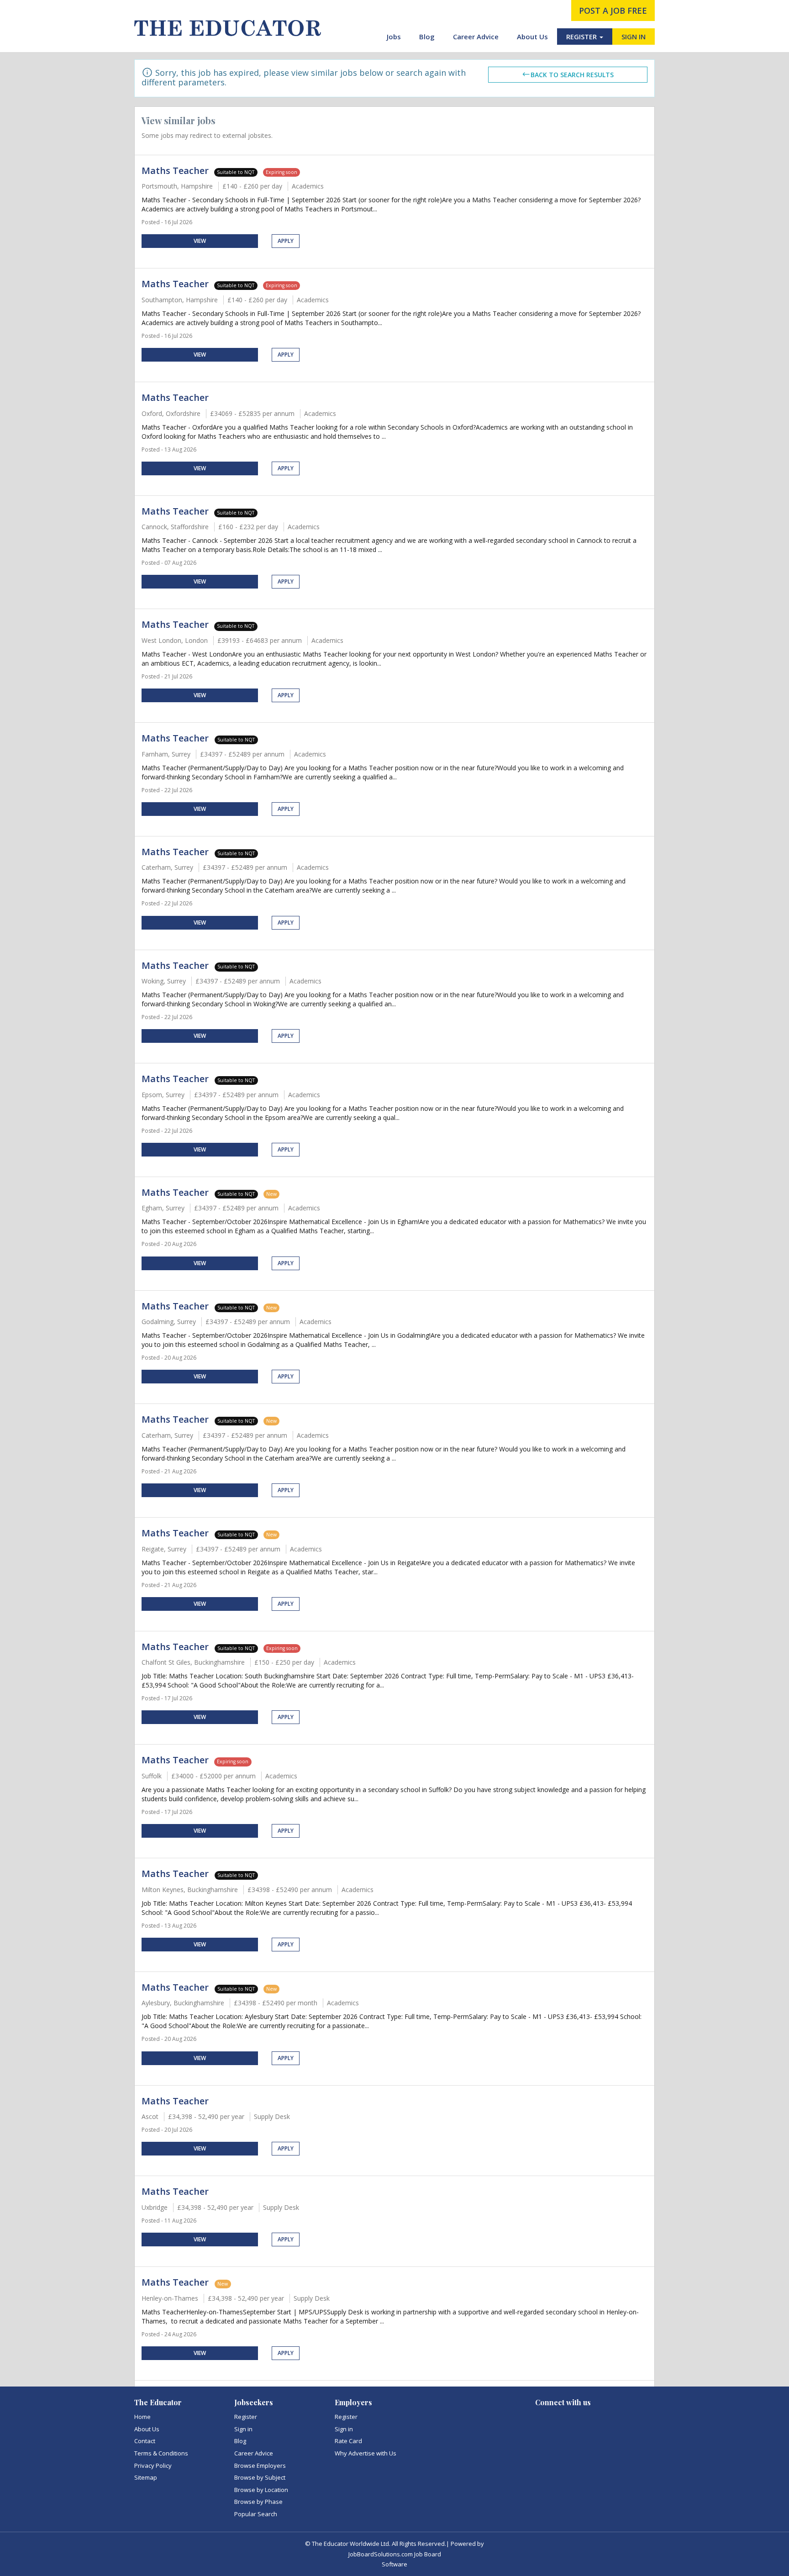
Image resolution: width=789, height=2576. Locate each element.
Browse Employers (260, 2466)
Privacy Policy (153, 2466)
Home (142, 2417)
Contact (145, 2441)
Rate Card (348, 2441)
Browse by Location (261, 2490)
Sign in (243, 2429)
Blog (427, 37)
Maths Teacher (175, 171)
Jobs (394, 37)
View (200, 241)
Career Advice (476, 37)
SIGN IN (634, 37)
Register (246, 2417)
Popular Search (256, 2514)
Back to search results (572, 75)
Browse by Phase (258, 2502)
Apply (286, 241)
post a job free (613, 11)
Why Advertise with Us (366, 2453)
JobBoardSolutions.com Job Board (395, 2554)
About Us (532, 37)
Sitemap (146, 2477)
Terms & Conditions (161, 2453)
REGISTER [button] (582, 37)
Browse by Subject (260, 2477)
